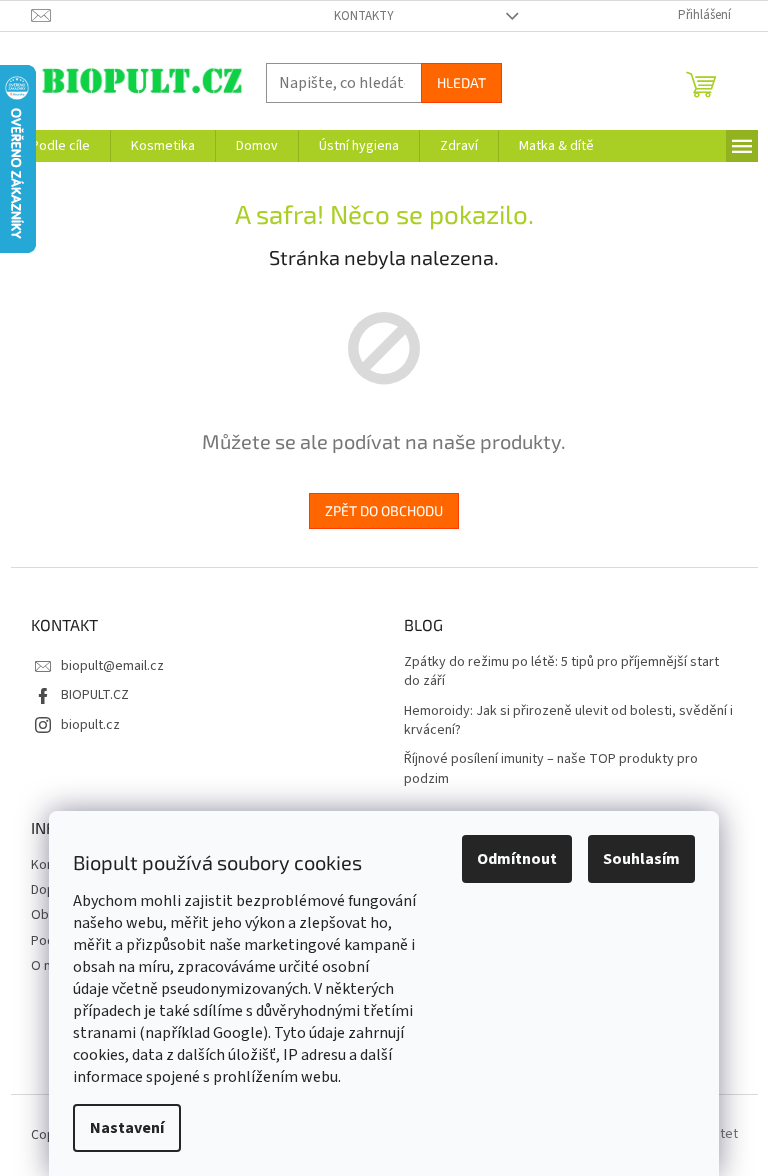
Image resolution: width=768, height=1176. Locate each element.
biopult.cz (90, 725)
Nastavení (127, 1128)
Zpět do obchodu (384, 510)
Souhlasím (641, 859)
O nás (48, 966)
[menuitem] (60, 146)
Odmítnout (517, 859)
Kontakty (364, 16)
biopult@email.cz (112, 666)
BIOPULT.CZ (95, 695)
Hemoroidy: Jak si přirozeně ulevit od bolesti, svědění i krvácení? (568, 721)
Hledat (461, 82)
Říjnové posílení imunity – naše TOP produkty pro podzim (551, 769)
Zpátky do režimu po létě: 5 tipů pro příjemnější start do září (561, 672)
